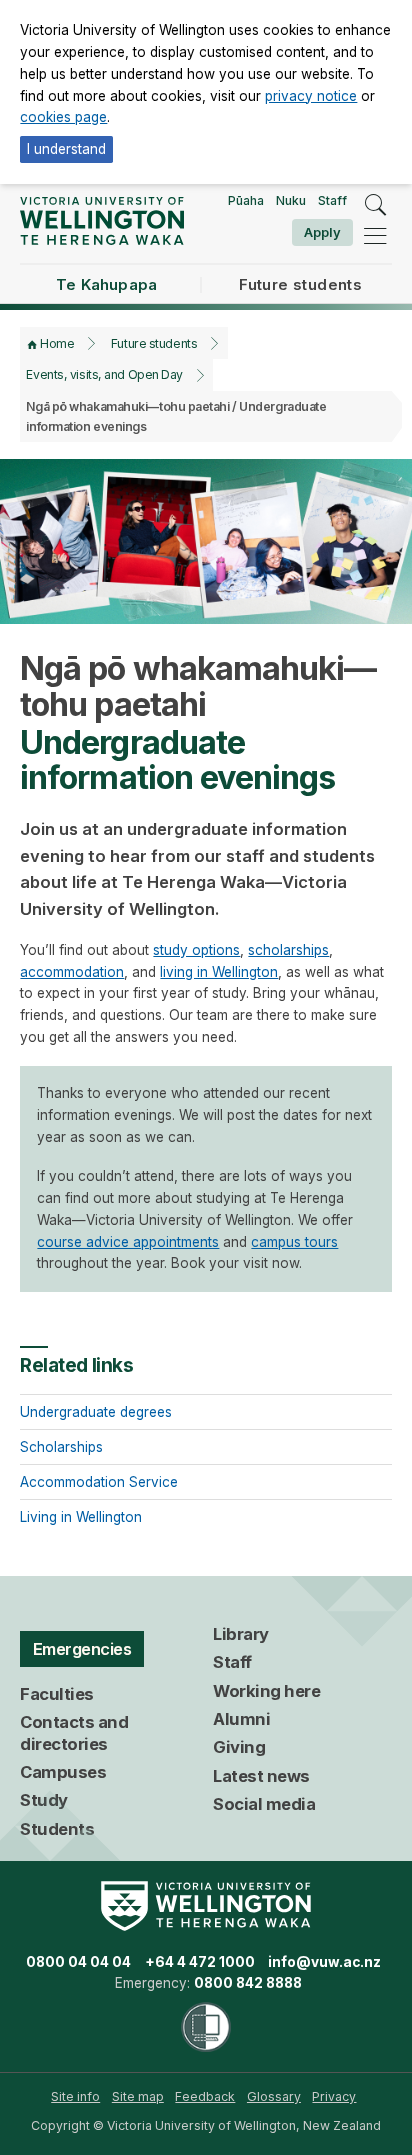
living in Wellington (219, 972)
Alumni (241, 1719)
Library (241, 1634)
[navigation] (375, 236)
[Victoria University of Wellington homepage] (101, 220)
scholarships (288, 950)
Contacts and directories (74, 1733)
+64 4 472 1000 (200, 1962)
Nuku (291, 200)
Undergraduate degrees (96, 1412)
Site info (75, 2096)
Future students (154, 343)
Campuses (63, 1772)
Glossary (274, 2096)
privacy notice (311, 96)
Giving (239, 1747)
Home (57, 343)
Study (44, 1800)
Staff (332, 200)
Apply (322, 232)
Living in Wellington (81, 1517)
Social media (264, 1804)
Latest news (261, 1776)
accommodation (72, 972)
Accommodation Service (99, 1482)
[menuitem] (75, 2097)
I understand (66, 149)
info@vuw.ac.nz (324, 1962)
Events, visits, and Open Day (104, 374)
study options (196, 950)
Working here (266, 1691)
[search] (375, 205)
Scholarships (61, 1447)
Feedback (205, 2096)
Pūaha (246, 200)
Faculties (57, 1694)
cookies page (63, 117)
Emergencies (82, 1649)
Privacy (334, 2096)
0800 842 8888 (248, 1983)
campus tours (294, 1242)
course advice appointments (128, 1242)
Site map (138, 2096)
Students (57, 1829)
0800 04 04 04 (78, 1962)
